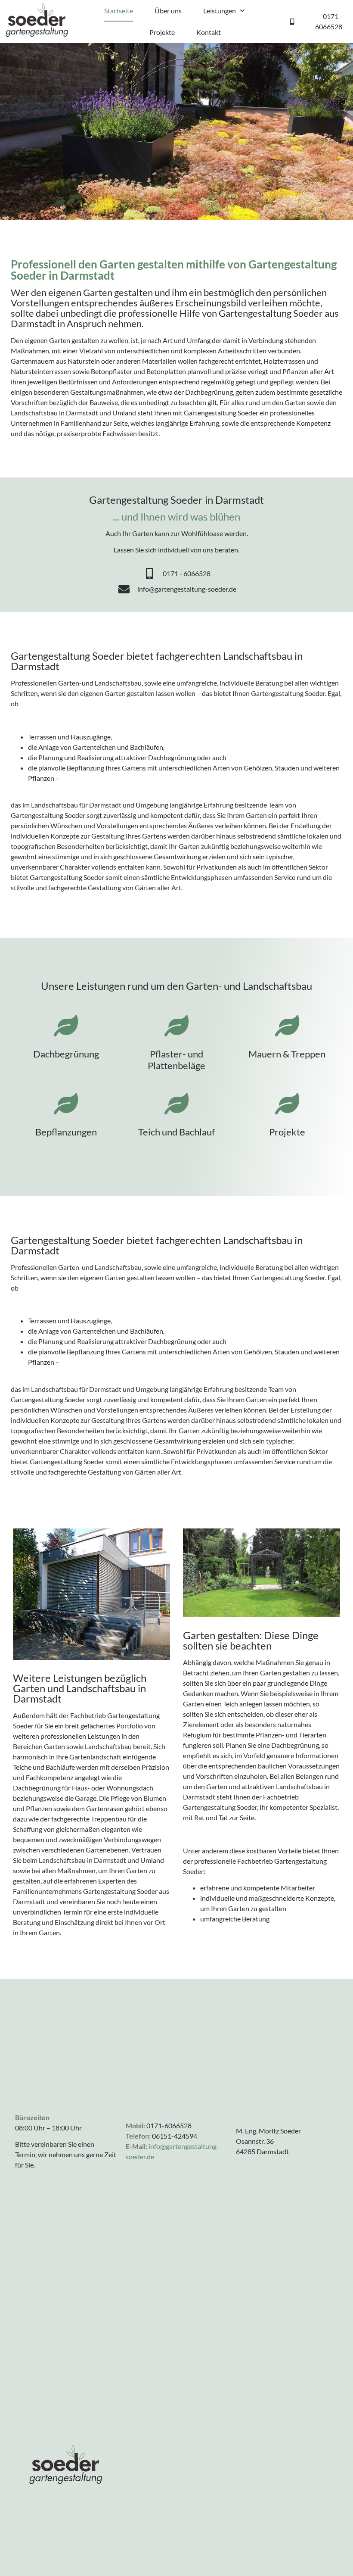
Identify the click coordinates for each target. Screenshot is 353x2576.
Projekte (162, 32)
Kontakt (209, 32)
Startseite (119, 11)
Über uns (168, 11)
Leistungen (220, 11)
